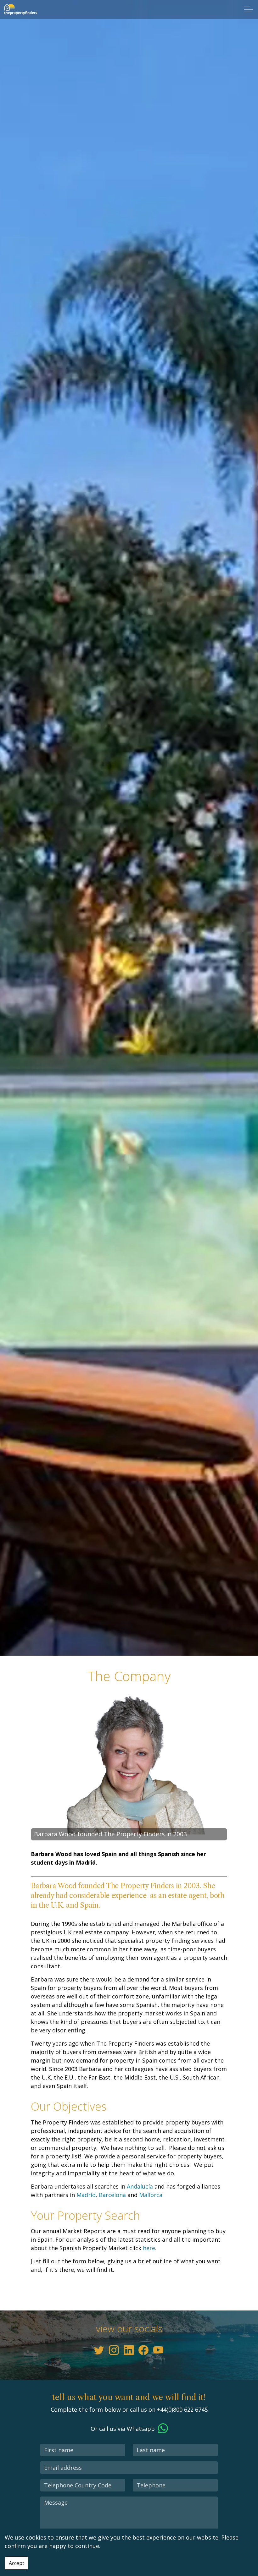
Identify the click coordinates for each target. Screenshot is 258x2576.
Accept (17, 2563)
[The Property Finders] (20, 9)
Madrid (86, 2195)
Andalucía (140, 2186)
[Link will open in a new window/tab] (99, 2350)
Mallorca (151, 2195)
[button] (129, 1767)
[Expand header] (249, 9)
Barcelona (112, 2195)
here (149, 2248)
